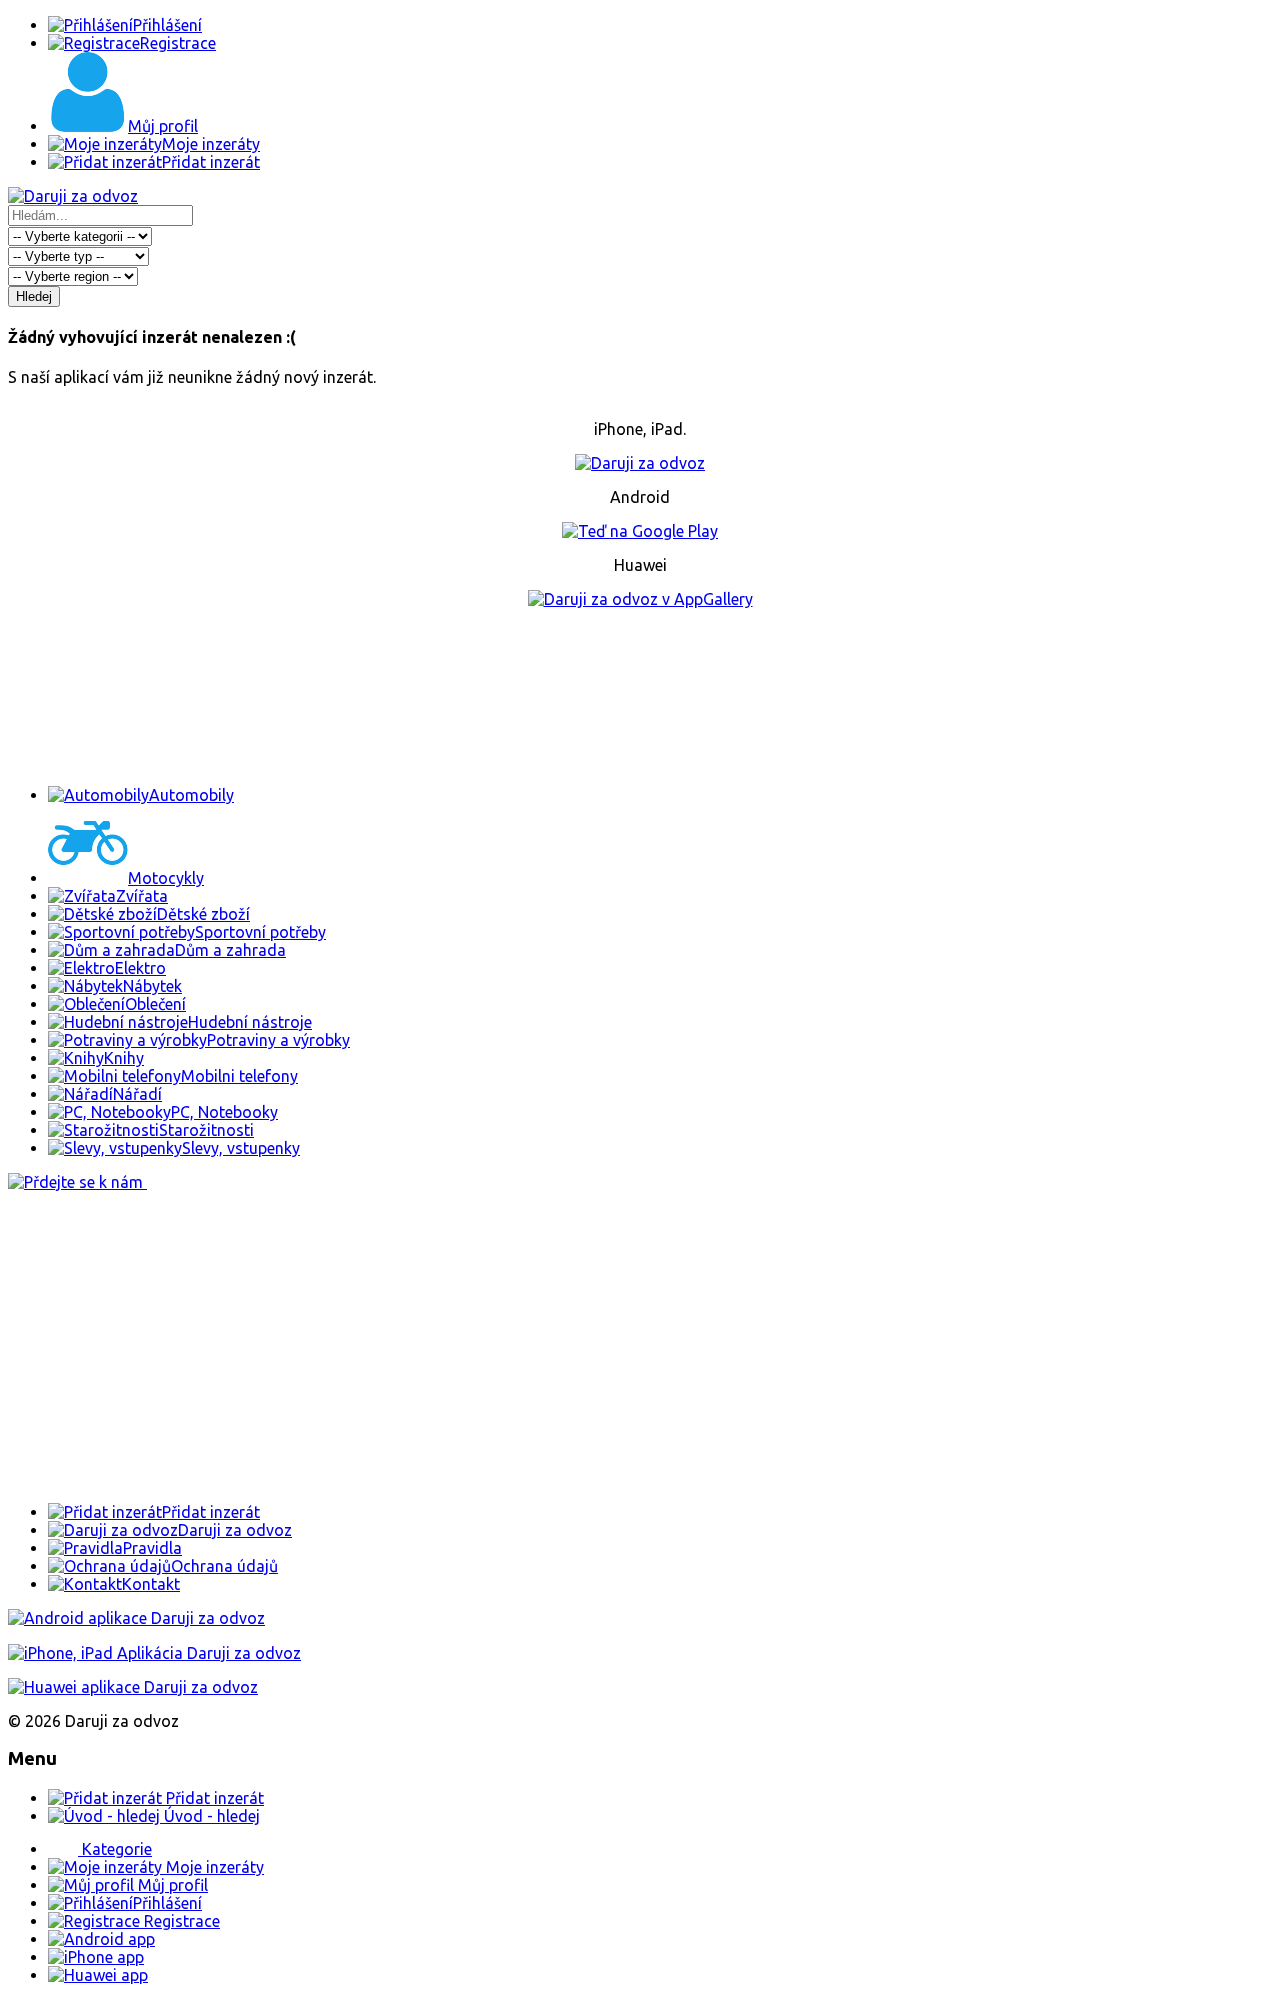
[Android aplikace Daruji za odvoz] (136, 1618)
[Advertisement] (640, 697)
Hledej (34, 296)
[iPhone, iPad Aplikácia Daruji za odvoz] (154, 1653)
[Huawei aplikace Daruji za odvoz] (133, 1687)
